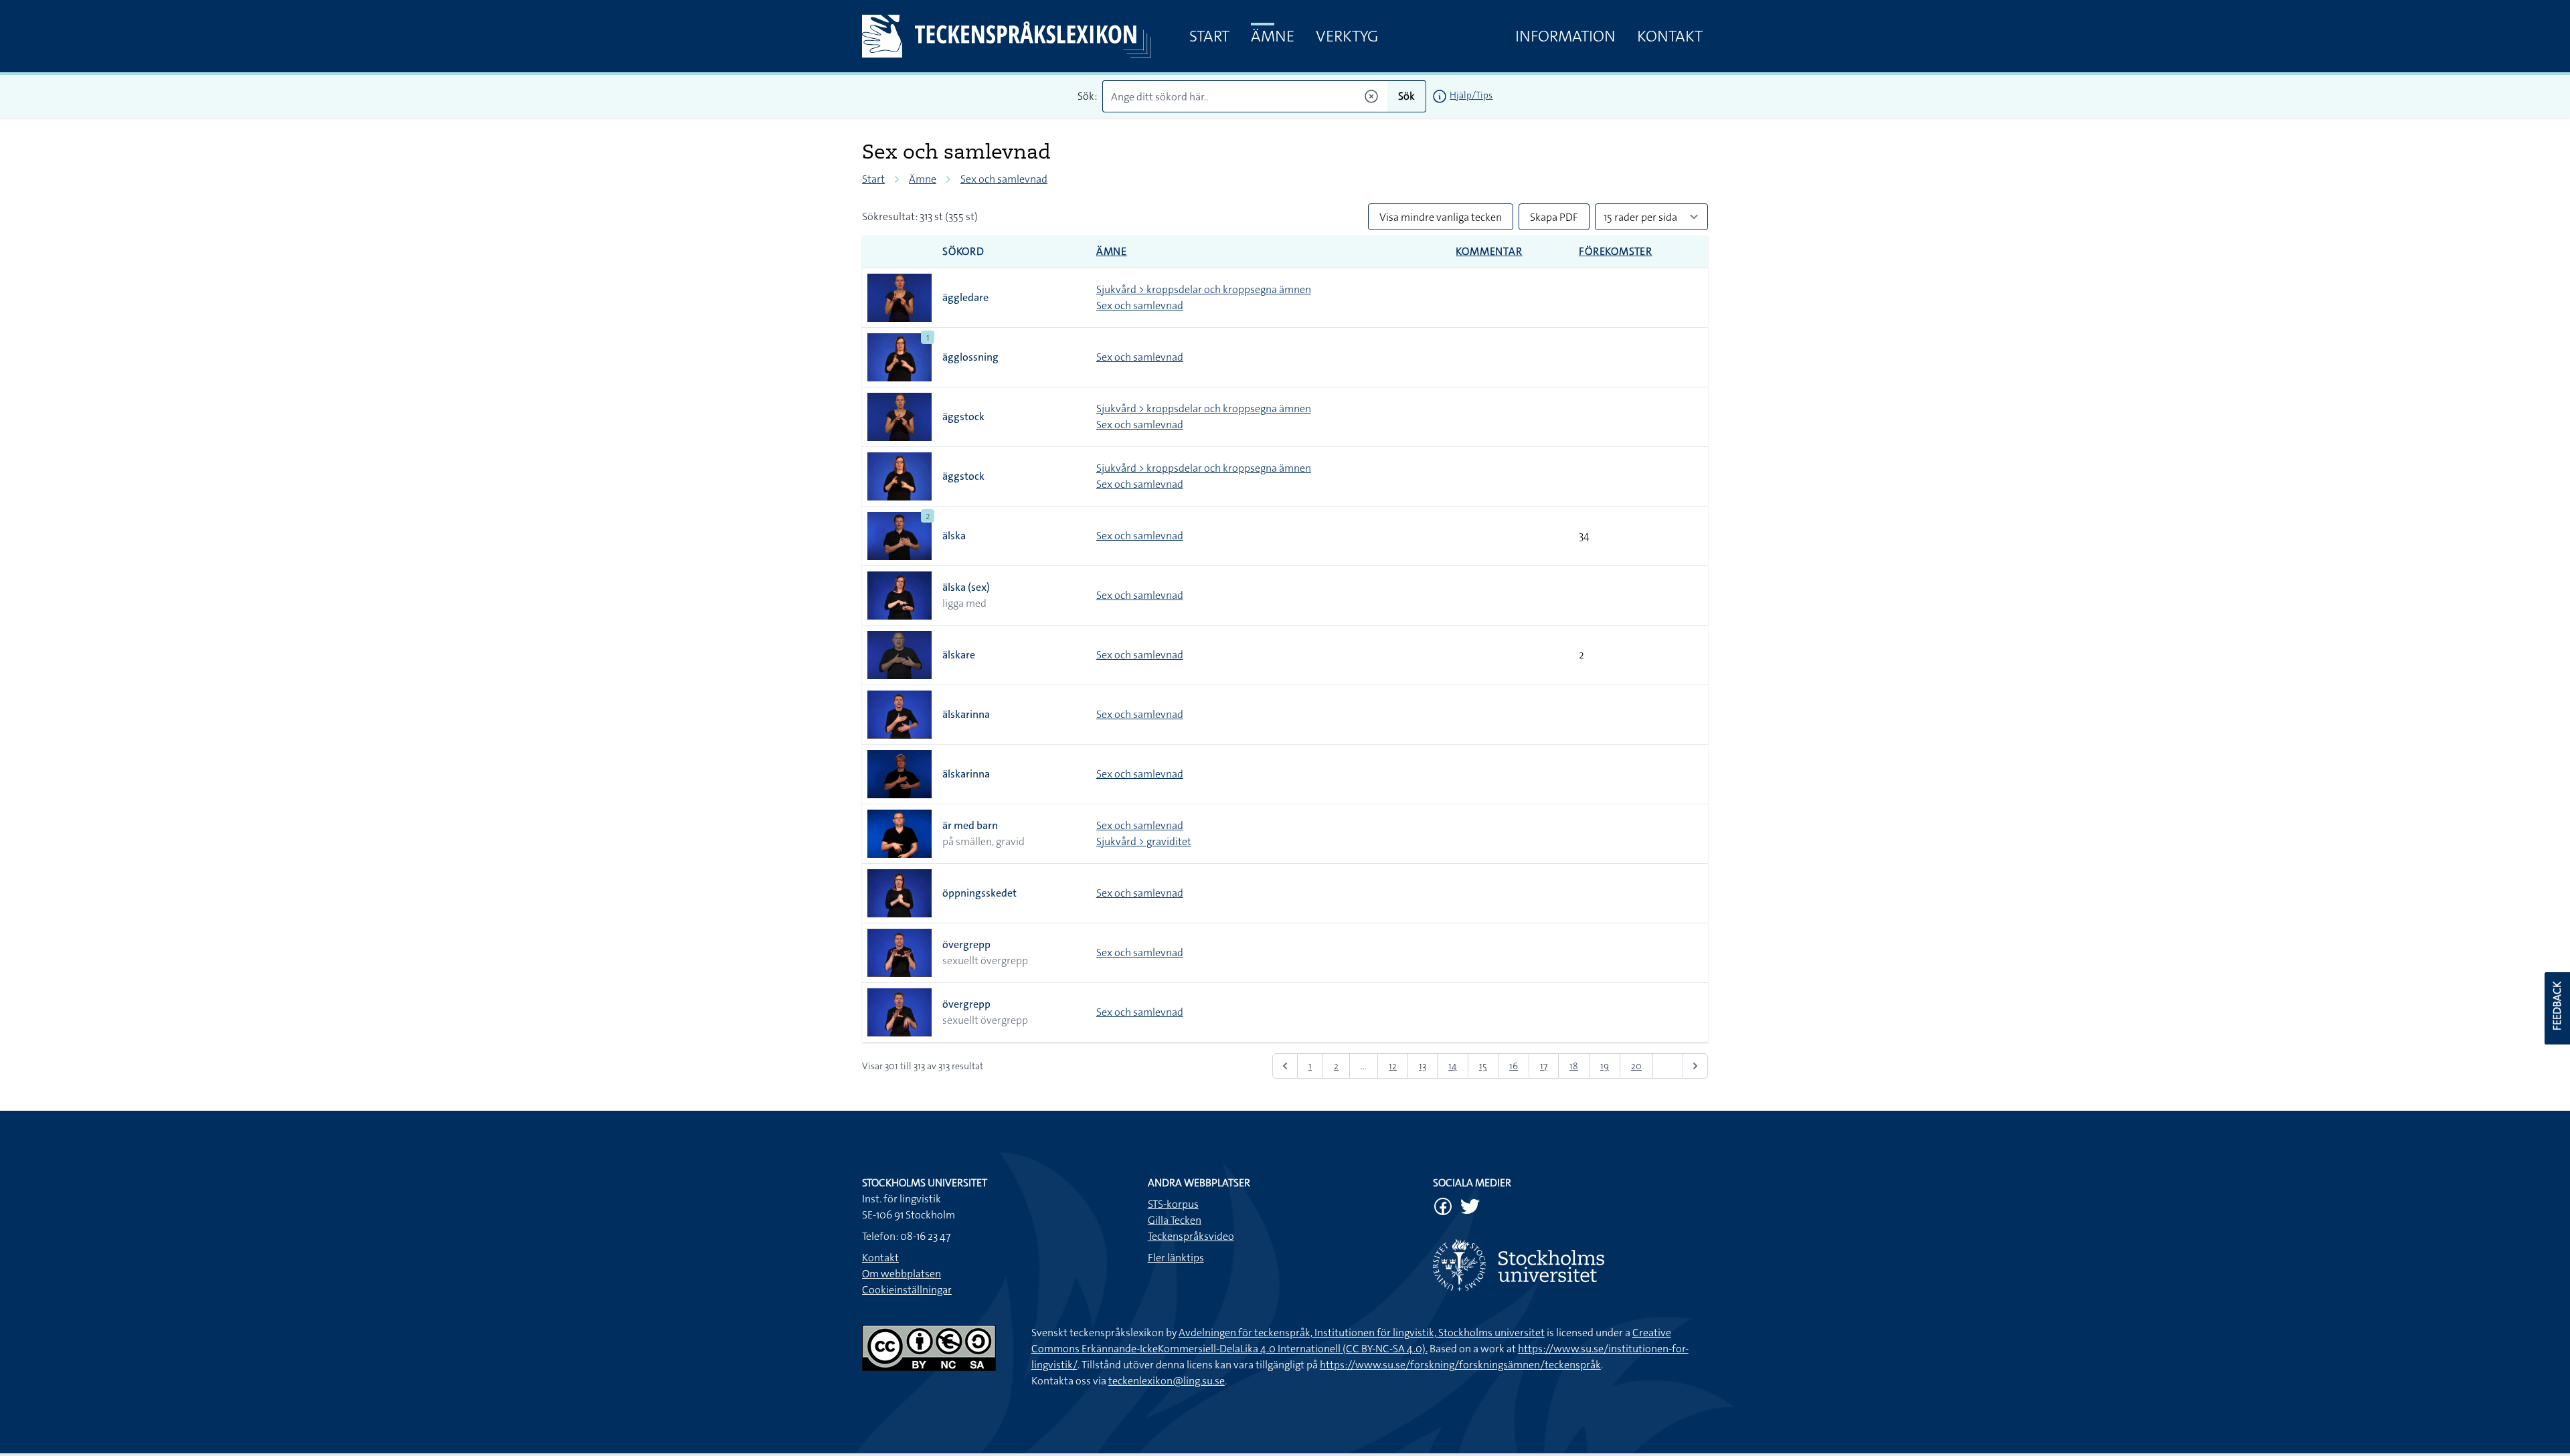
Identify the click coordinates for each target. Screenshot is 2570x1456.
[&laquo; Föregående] (1285, 1066)
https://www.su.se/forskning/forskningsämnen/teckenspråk (1460, 1365)
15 (1483, 1066)
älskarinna (966, 714)
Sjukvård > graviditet (1144, 841)
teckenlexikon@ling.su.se (1167, 1381)
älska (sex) (966, 587)
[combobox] (1245, 96)
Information (1565, 36)
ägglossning (970, 357)
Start (1209, 36)
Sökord (963, 251)
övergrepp (966, 944)
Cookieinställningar (907, 1290)
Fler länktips (1176, 1258)
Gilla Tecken (1175, 1220)
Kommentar (1489, 251)
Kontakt (1670, 36)
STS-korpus (1173, 1204)
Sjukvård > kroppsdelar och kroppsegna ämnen (1204, 289)
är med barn (970, 825)
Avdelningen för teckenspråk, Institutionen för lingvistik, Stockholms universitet (1362, 1333)
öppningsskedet (979, 893)
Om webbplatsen (902, 1274)
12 (1393, 1066)
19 (1605, 1066)
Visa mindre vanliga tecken (1441, 217)
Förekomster (1616, 251)
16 (1514, 1066)
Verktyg (1347, 36)
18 (1574, 1066)
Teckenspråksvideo (1191, 1236)
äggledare (965, 297)
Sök (1406, 96)
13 (1423, 1066)
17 (1544, 1066)
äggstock (963, 417)
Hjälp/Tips (1471, 95)
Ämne (1273, 36)
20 (1636, 1066)
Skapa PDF (1554, 217)
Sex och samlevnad (1004, 179)
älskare (959, 655)
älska (954, 536)
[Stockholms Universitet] (1570, 1265)
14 (1453, 1066)
